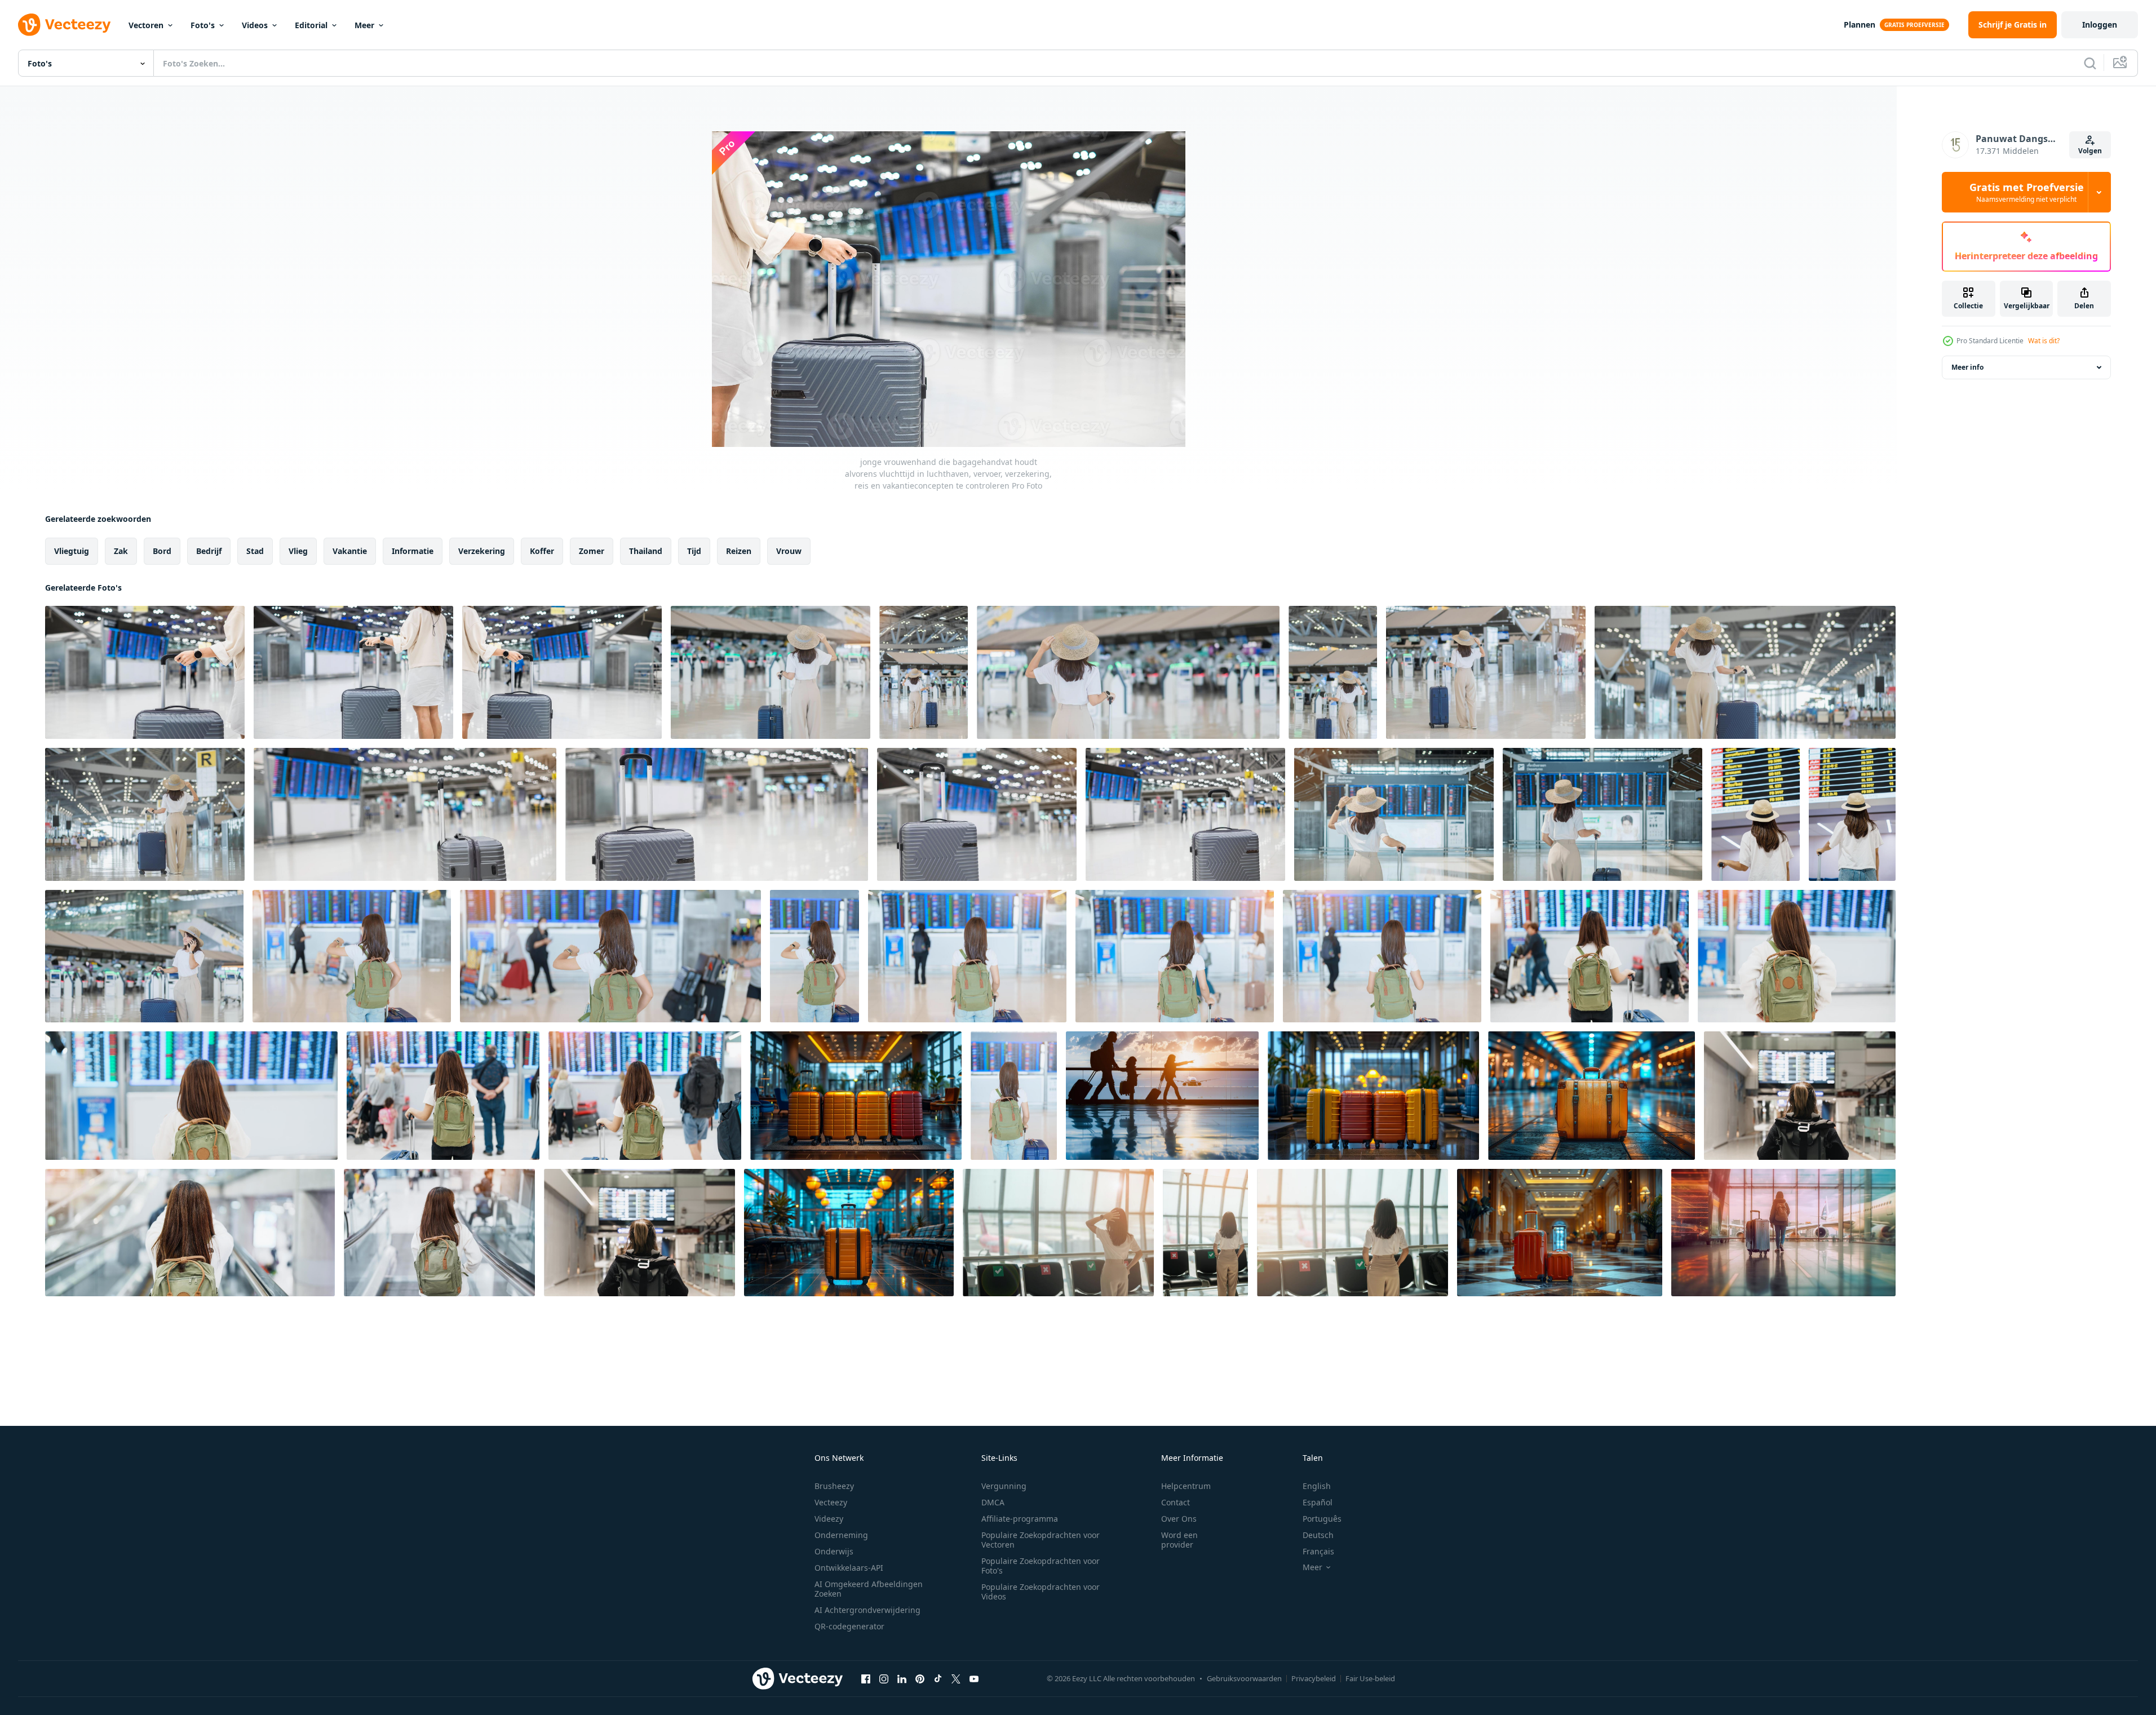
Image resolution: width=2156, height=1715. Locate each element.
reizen (739, 551)
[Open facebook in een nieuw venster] (866, 1678)
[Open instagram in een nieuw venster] (884, 1678)
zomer (592, 551)
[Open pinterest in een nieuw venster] (920, 1678)
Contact (1176, 1502)
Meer (364, 25)
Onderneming (841, 1535)
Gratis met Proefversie (2027, 192)
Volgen (2090, 151)
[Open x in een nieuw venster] (956, 1678)
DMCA (993, 1502)
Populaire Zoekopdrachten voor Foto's (1041, 1566)
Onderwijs (834, 1551)
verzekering (482, 551)
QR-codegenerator (849, 1626)
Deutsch (1318, 1535)
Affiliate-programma (1020, 1519)
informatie (413, 551)
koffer (542, 551)
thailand (646, 551)
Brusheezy (834, 1486)
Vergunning (1004, 1486)
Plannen (1860, 25)
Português (1322, 1519)
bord (162, 551)
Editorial (311, 25)
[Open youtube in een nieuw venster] (974, 1678)
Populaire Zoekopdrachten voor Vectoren (1041, 1540)
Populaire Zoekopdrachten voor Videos (1041, 1592)
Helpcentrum (1186, 1486)
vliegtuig (72, 551)
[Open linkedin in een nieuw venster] (902, 1678)
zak (121, 551)
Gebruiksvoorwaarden (1244, 1678)
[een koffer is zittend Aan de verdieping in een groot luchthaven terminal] (849, 1233)
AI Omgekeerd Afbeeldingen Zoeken (869, 1589)
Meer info (1967, 367)
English (1317, 1486)
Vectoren (146, 25)
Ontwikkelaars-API (849, 1568)
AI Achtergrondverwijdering (867, 1610)
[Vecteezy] (64, 25)
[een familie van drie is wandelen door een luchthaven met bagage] (1162, 1096)
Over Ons (1179, 1519)
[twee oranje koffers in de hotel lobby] (1560, 1233)
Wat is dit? (2044, 341)
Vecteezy (831, 1502)
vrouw (789, 551)
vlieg (298, 551)
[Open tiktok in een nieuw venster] (938, 1678)
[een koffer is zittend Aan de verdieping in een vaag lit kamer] (1591, 1096)
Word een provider (1179, 1540)
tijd (694, 551)
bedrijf (209, 551)
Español (1318, 1502)
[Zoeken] (2090, 63)
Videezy (829, 1519)
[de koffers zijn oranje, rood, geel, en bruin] (856, 1096)
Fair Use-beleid (1370, 1678)
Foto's (203, 25)
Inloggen (2100, 25)
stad (255, 551)
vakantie (350, 551)
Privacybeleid (1314, 1678)
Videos (255, 25)
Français (1318, 1551)
